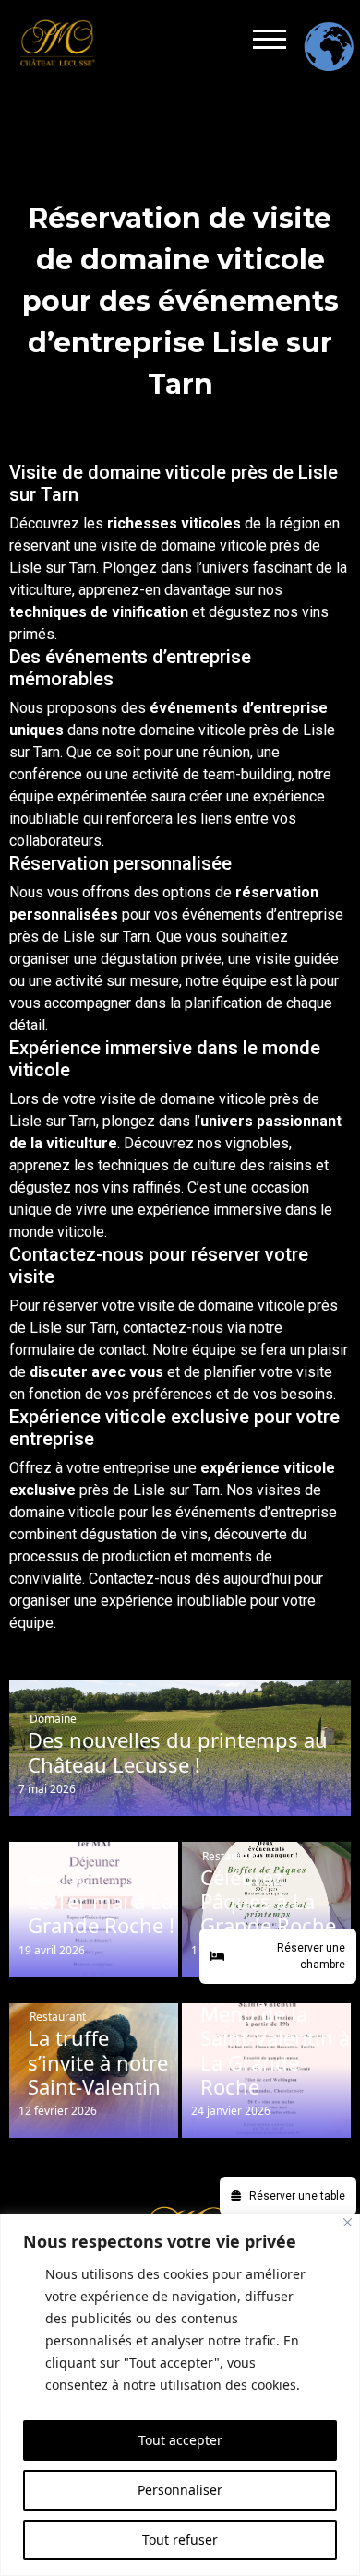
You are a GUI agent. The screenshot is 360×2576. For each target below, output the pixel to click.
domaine (188, 546)
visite (119, 546)
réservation (277, 892)
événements (194, 708)
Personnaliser (180, 2490)
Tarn (83, 568)
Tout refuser (180, 2540)
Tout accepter (180, 2440)
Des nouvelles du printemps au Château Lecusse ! (178, 1752)
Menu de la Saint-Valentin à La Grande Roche (275, 2050)
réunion (227, 752)
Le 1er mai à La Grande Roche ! (101, 1913)
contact (122, 1350)
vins (315, 612)
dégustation (139, 959)
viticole (243, 546)
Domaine (53, 1719)
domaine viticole (192, 730)
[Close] (348, 2222)
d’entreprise (285, 708)
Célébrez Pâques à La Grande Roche (268, 1901)
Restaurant (58, 1880)
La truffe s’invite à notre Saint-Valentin (98, 2062)
